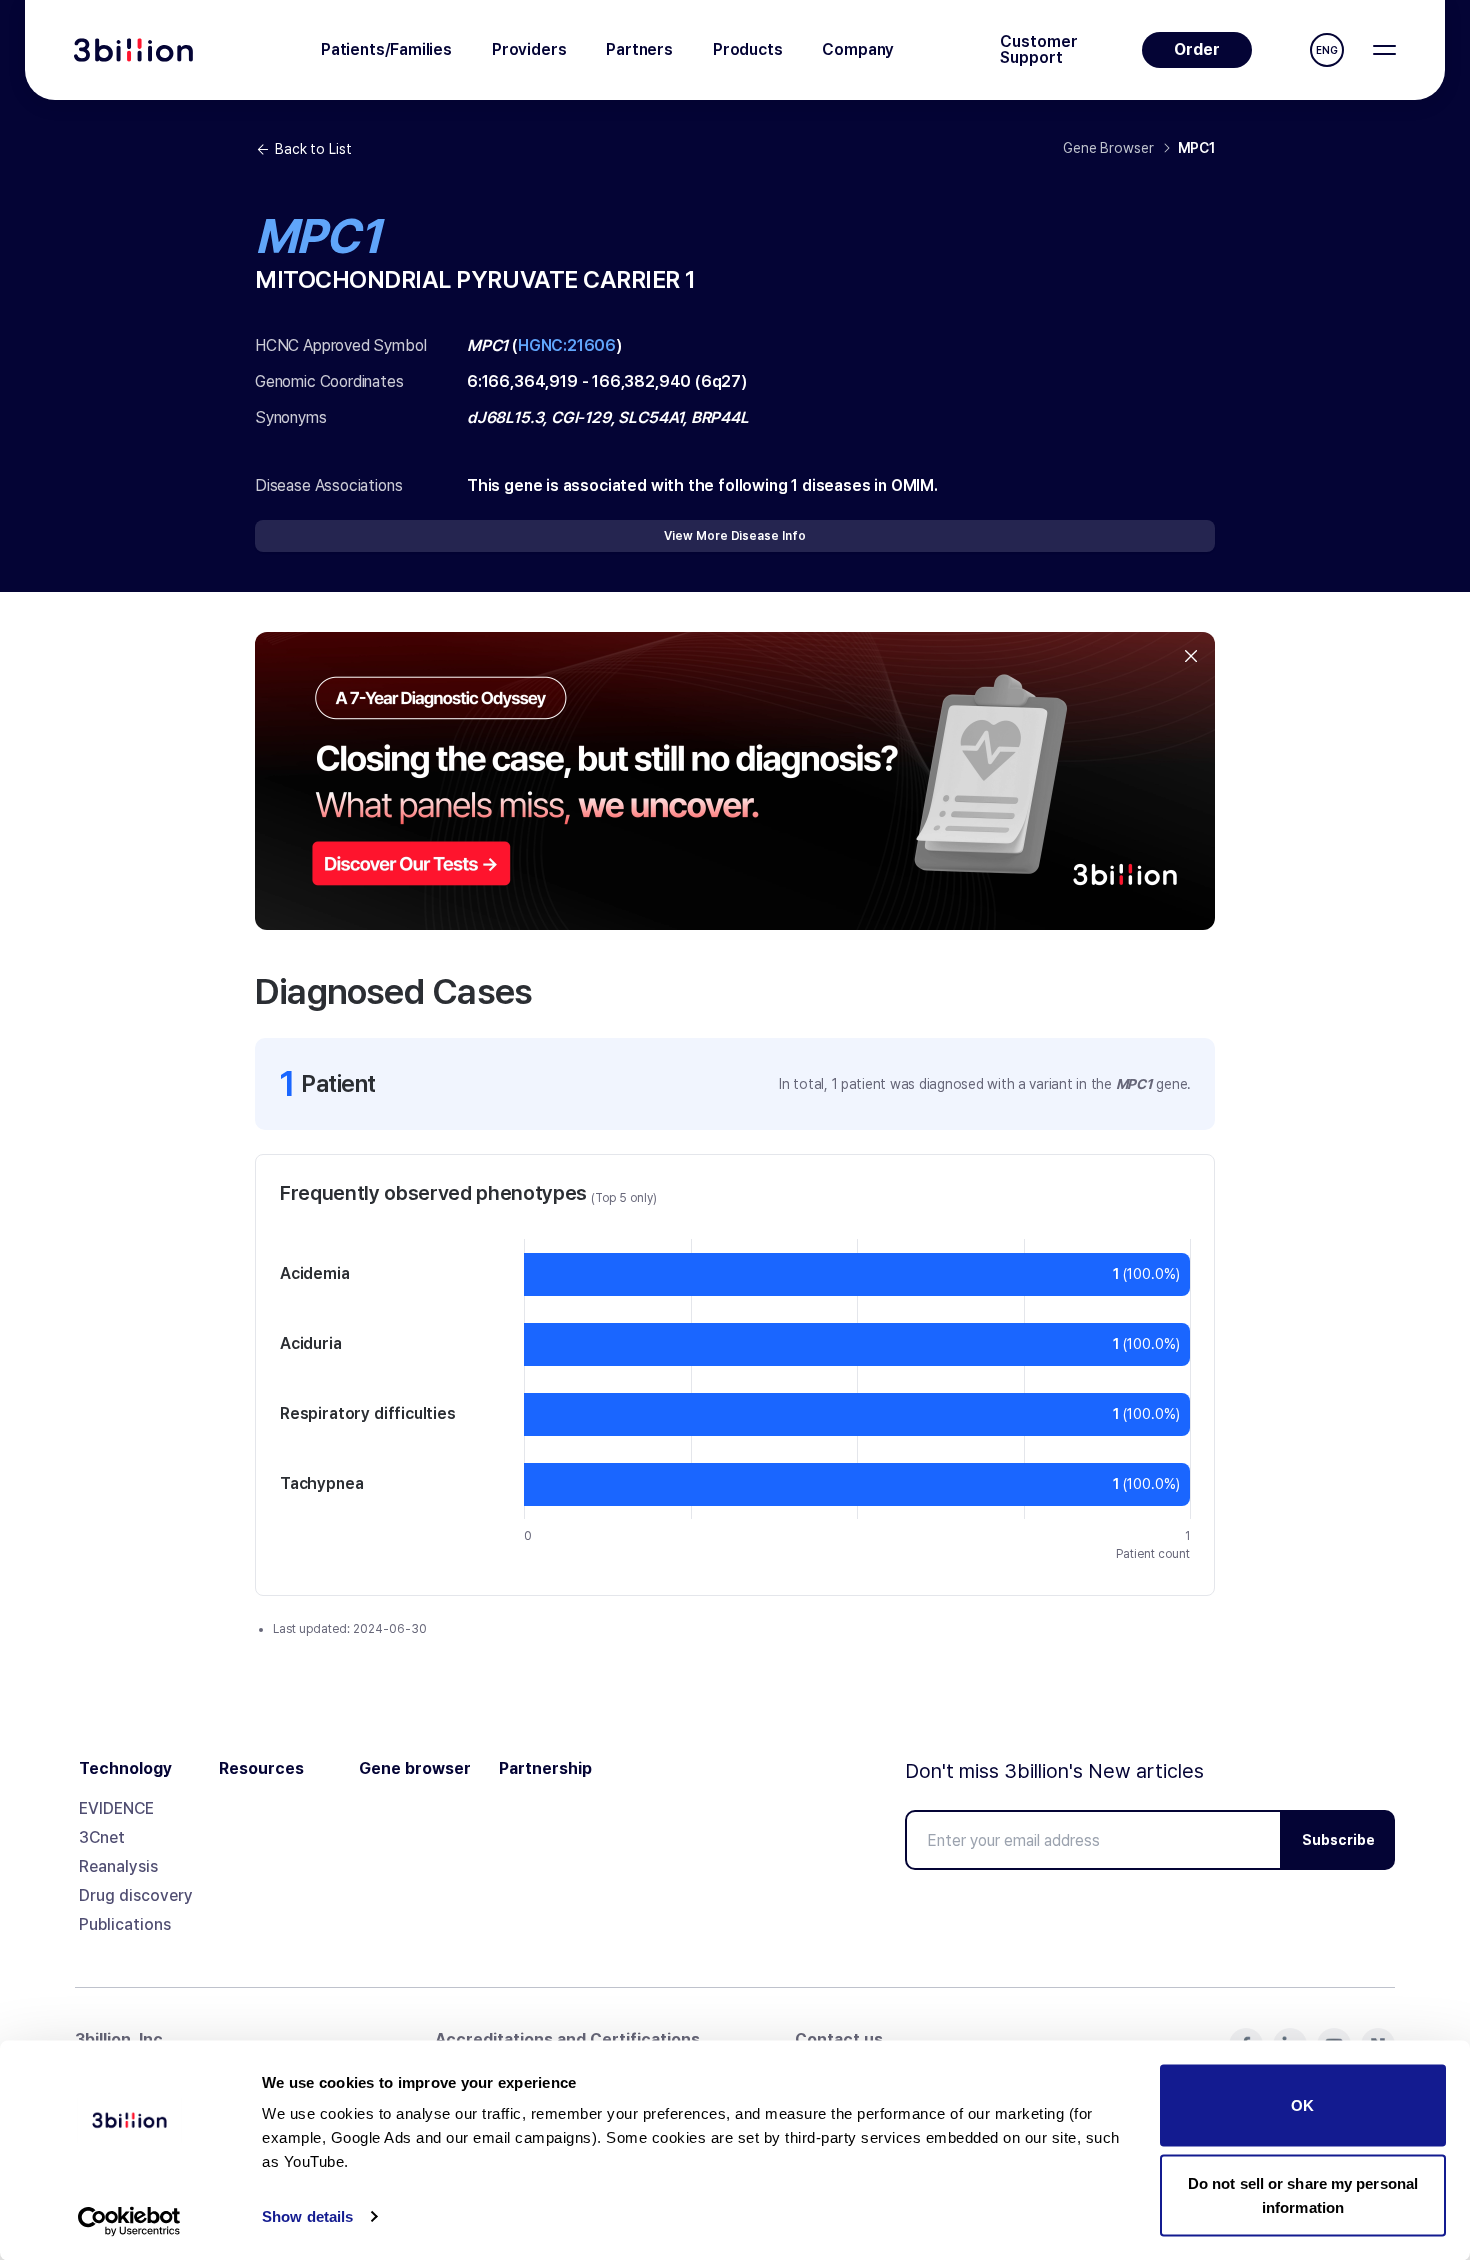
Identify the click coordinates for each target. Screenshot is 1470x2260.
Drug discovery (136, 1895)
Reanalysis (118, 1866)
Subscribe (1338, 1840)
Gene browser (415, 1769)
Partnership (545, 1769)
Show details (307, 2216)
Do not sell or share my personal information (1303, 2194)
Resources (261, 1769)
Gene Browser (1108, 148)
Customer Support (1039, 50)
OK (1302, 2105)
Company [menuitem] (858, 49)
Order (1197, 49)
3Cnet (102, 1837)
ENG (1327, 50)
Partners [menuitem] (639, 49)
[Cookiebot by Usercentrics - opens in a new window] (129, 2221)
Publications (125, 1924)
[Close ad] (1191, 656)
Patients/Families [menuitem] (386, 49)
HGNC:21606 (567, 345)
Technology (125, 1769)
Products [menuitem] (748, 49)
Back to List (313, 149)
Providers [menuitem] (529, 49)
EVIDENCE (116, 1808)
